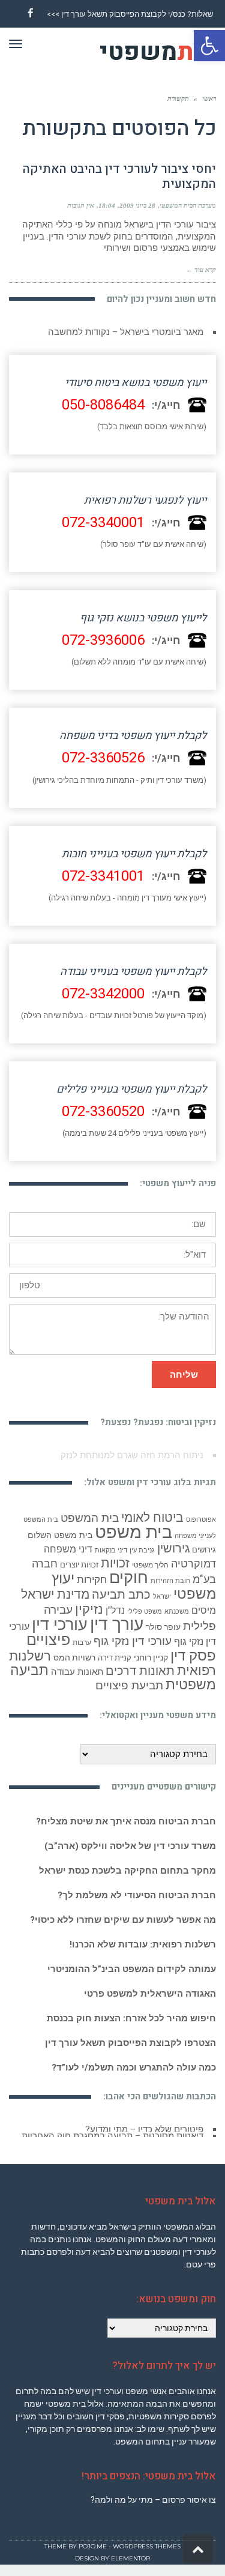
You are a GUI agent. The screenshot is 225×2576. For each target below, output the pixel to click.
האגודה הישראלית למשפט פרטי (150, 1994)
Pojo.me (93, 2552)
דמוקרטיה (193, 1564)
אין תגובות (81, 205)
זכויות (115, 1563)
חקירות (92, 1579)
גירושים (204, 1550)
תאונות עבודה (77, 1672)
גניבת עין (142, 1550)
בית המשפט (90, 1518)
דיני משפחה (68, 1549)
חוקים (129, 1578)
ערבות (82, 1642)
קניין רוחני (151, 1658)
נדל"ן (115, 1610)
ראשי (209, 98)
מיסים (204, 1610)
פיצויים (48, 1640)
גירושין (173, 1549)
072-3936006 (103, 640)
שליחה (184, 1374)
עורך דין (117, 1624)
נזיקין (89, 1609)
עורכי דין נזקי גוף (133, 1641)
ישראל (162, 1597)
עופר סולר (163, 1627)
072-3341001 (103, 876)
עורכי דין (60, 1624)
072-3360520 (103, 1112)
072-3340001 (103, 523)
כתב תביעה (121, 1594)
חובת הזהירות (170, 1581)
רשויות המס (74, 1658)
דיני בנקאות (111, 1550)
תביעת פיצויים (129, 1685)
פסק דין (193, 1655)
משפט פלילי (145, 1612)
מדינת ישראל (55, 1594)
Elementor (130, 2564)
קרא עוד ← (201, 270)
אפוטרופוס (201, 1520)
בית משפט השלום (60, 1535)
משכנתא (177, 1612)
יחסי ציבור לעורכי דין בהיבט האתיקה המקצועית (119, 176)
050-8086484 (103, 405)
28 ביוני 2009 (137, 205)
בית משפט (133, 1532)
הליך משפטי (150, 1565)
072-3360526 (103, 758)
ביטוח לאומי (152, 1517)
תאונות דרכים (140, 1671)
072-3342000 (103, 994)
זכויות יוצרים (79, 1565)
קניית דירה (115, 1658)
